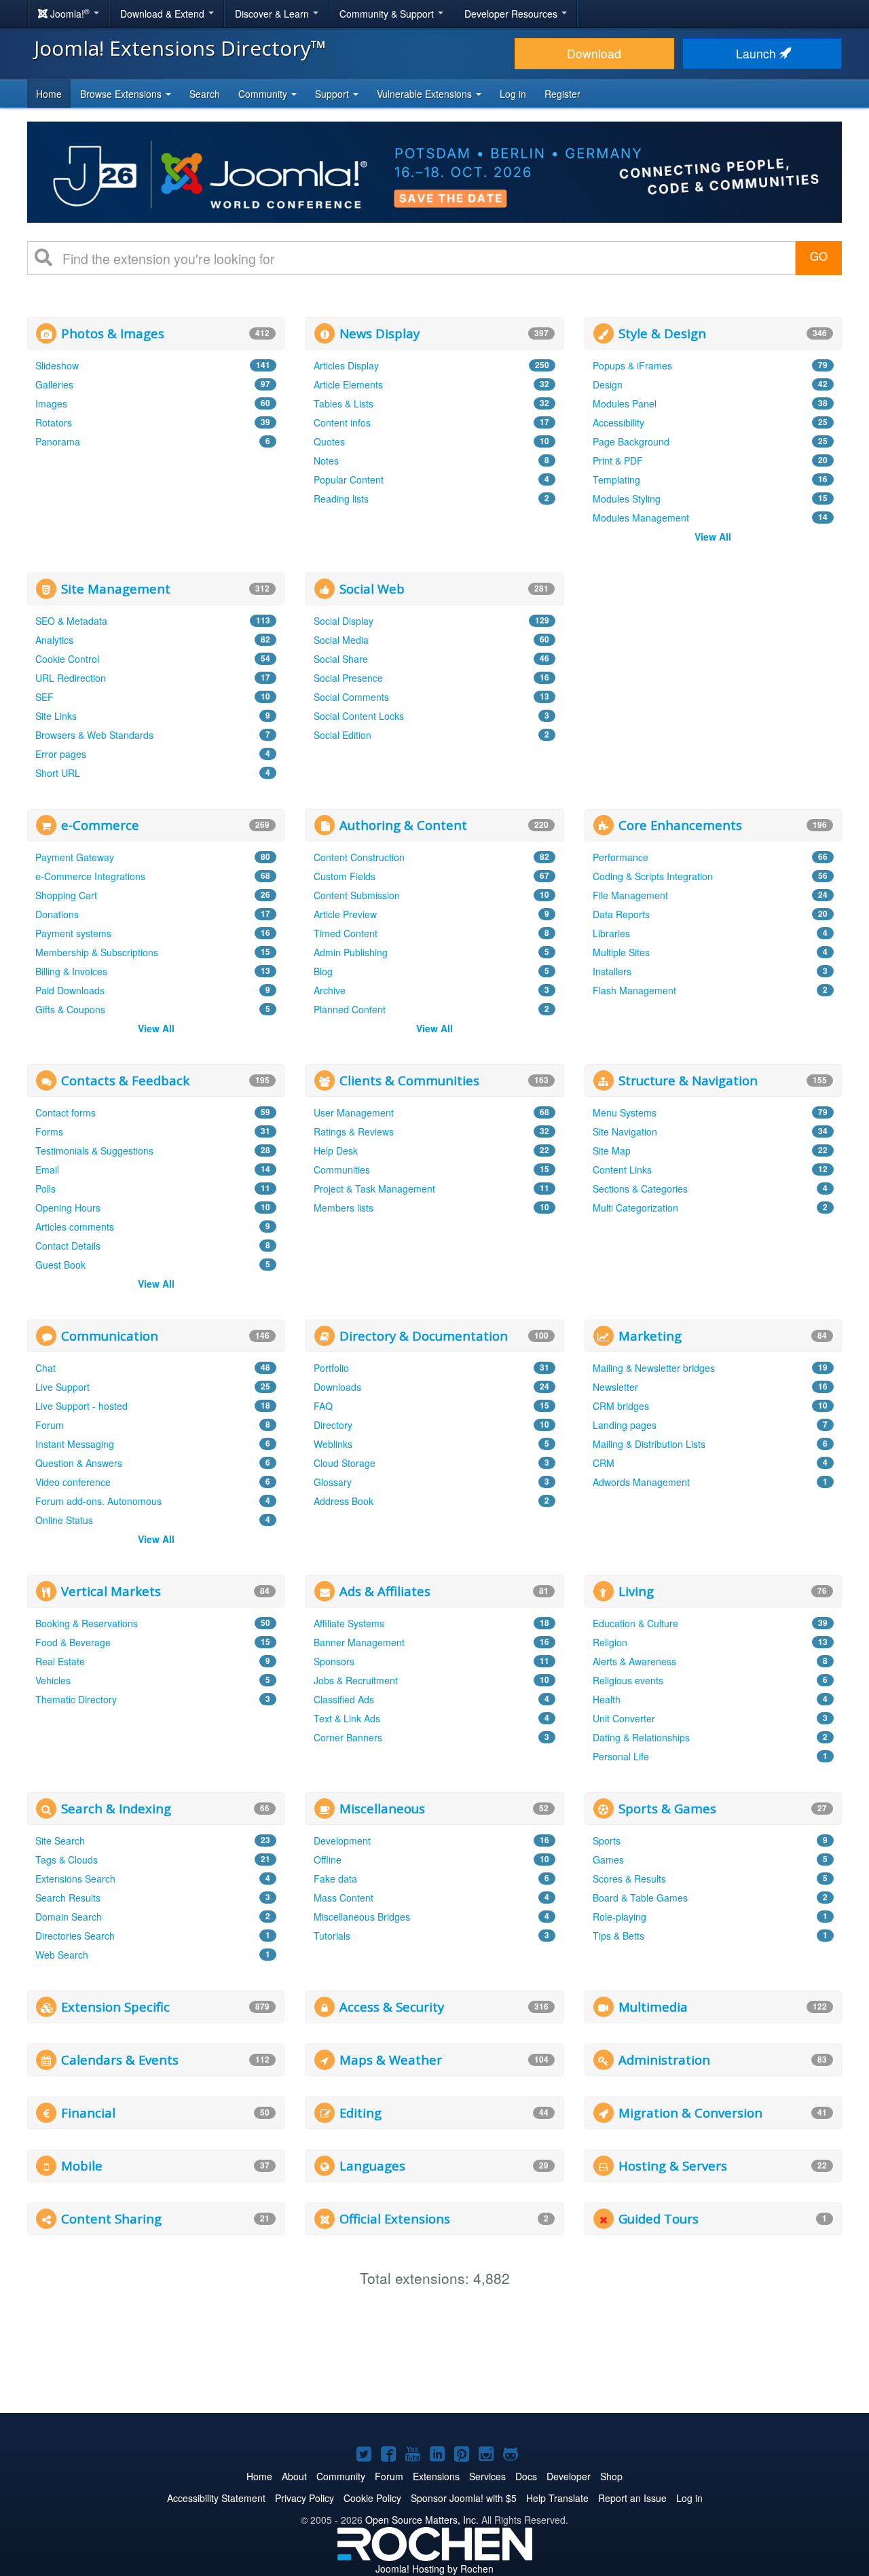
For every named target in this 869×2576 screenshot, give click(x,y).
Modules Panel (625, 403)
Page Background (631, 441)
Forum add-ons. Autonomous (98, 1501)
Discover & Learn (273, 14)
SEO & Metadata (71, 621)
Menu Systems (625, 1112)
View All (713, 537)
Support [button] (333, 94)
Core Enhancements (680, 825)
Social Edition (343, 735)
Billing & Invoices (71, 971)
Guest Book (60, 1265)
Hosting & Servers (673, 2165)
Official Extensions (395, 2218)
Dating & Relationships (641, 1737)
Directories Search (75, 1936)
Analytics (54, 640)
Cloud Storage (345, 1463)
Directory (333, 1425)
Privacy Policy (304, 2498)
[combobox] (424, 258)
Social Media (341, 640)
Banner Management (359, 1642)
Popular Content (349, 479)
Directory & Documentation (424, 1336)
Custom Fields (345, 876)
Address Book (344, 1501)
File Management (630, 895)
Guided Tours (659, 2218)
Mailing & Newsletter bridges (654, 1368)
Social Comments (351, 697)
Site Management (116, 588)
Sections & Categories (640, 1189)
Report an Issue (632, 2498)
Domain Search (69, 1917)
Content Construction (359, 857)
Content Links (622, 1169)
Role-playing (620, 1917)
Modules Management (641, 518)
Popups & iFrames (632, 365)
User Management (354, 1112)
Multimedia (653, 2007)
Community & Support (388, 14)
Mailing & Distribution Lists (649, 1444)
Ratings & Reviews (354, 1131)
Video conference (73, 1482)
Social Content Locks (359, 716)
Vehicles (53, 1680)
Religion (610, 1642)
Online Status (64, 1520)
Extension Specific (115, 2007)
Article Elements (348, 384)
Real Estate (60, 1661)
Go (819, 256)
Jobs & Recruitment (356, 1680)
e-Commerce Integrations (90, 876)
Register (562, 94)
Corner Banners (348, 1737)
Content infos (342, 422)
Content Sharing (111, 2218)
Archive (330, 990)
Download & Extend (164, 14)
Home (49, 94)
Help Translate (557, 2498)
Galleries (54, 384)
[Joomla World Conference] (434, 170)
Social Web (372, 588)
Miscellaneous (382, 1808)
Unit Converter (624, 1718)
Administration (664, 2060)
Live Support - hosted (81, 1406)
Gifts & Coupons (70, 1009)
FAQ (323, 1406)
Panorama (58, 441)
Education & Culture (635, 1623)
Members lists (344, 1208)
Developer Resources (512, 14)
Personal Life (621, 1756)
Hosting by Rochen (434, 2569)
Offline (328, 1860)
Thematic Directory (76, 1699)
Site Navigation (625, 1131)
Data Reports (621, 914)
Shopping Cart (66, 895)
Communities (342, 1169)
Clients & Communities (409, 1080)
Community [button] (264, 94)
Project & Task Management (374, 1189)
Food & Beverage (73, 1642)
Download (594, 53)
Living (636, 1591)
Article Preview (345, 914)
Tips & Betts (618, 1936)
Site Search (60, 1840)
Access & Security (392, 2007)
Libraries (611, 933)
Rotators (54, 422)
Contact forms (66, 1112)
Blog (323, 971)
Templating (616, 479)
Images (51, 403)
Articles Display (346, 365)
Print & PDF (618, 460)
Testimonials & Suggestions (94, 1150)
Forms (49, 1131)
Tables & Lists (344, 403)
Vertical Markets (111, 1591)
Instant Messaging (75, 1444)
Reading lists (341, 498)
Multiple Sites (621, 952)
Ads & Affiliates (385, 1591)
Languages (372, 2165)
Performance (621, 857)
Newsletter (615, 1387)
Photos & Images (113, 333)
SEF (44, 697)
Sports (607, 1840)
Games (608, 1860)
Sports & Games (667, 1808)
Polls (45, 1189)
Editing (360, 2112)
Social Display (344, 621)
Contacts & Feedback (125, 1080)
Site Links (56, 716)
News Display (380, 333)
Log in (513, 94)
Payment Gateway (75, 857)
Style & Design (662, 333)
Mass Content (344, 1898)
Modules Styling (627, 498)
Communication (110, 1336)
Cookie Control (67, 659)
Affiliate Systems (349, 1623)
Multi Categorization (635, 1208)
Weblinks (333, 1444)
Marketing (650, 1336)
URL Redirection (71, 678)
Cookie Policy (372, 2498)
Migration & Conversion (690, 2112)
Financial (88, 2112)
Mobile (82, 2165)
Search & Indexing (116, 1808)
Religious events (628, 1680)
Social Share (341, 659)
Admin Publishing (351, 952)
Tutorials (332, 1936)
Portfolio (331, 1368)
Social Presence (348, 678)
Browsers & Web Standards (94, 735)
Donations (57, 914)
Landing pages (625, 1425)
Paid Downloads (70, 990)
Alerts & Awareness (634, 1661)
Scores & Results (629, 1879)
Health (607, 1699)
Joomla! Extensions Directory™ (180, 48)
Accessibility (618, 422)
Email (47, 1169)
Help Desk (336, 1150)
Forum (50, 1425)
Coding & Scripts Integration (653, 876)
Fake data (335, 1879)
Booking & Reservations (87, 1623)
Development (342, 1840)
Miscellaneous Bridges (362, 1917)
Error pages (61, 754)
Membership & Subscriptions (97, 952)
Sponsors (334, 1661)
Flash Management (634, 990)
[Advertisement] (713, 657)
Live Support (62, 1387)
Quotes (329, 441)
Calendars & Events (120, 2060)
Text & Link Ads (347, 1718)
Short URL (58, 773)
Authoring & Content (403, 825)
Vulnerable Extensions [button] (426, 94)
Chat (45, 1368)
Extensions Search (75, 1879)
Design (608, 384)
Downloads (337, 1387)
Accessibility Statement (216, 2498)
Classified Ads (344, 1699)
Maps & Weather (391, 2060)
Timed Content (346, 933)
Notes (326, 460)
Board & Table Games (640, 1898)
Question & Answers (79, 1463)
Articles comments (75, 1227)
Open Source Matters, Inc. (422, 2520)
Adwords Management (641, 1482)
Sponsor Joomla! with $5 (464, 2498)
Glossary (333, 1482)
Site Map (612, 1150)
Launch (758, 53)
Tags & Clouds (67, 1860)
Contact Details (68, 1246)
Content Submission (357, 895)
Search (205, 94)
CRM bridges (621, 1406)
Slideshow (57, 365)
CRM (604, 1463)
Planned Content (350, 1009)
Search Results (68, 1898)
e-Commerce (100, 825)
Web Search (62, 1955)
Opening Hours (68, 1208)
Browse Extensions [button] (122, 94)
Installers (612, 971)
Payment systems (73, 933)
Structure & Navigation (688, 1080)
